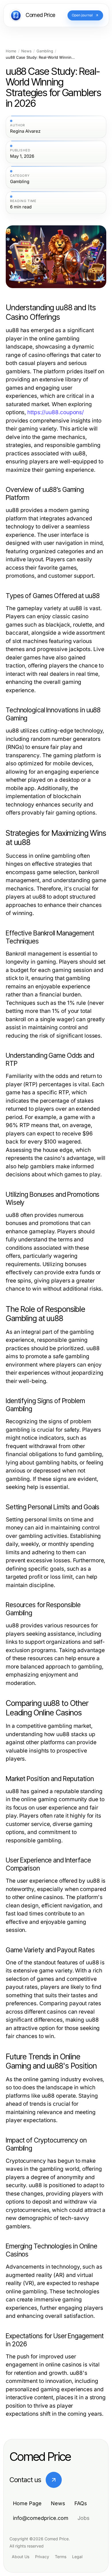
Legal (77, 2557)
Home (11, 51)
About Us (21, 2557)
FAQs (81, 2503)
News (26, 51)
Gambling (45, 51)
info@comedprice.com (41, 2518)
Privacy (42, 2557)
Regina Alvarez (25, 131)
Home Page (27, 2503)
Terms (61, 2557)
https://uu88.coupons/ (56, 412)
